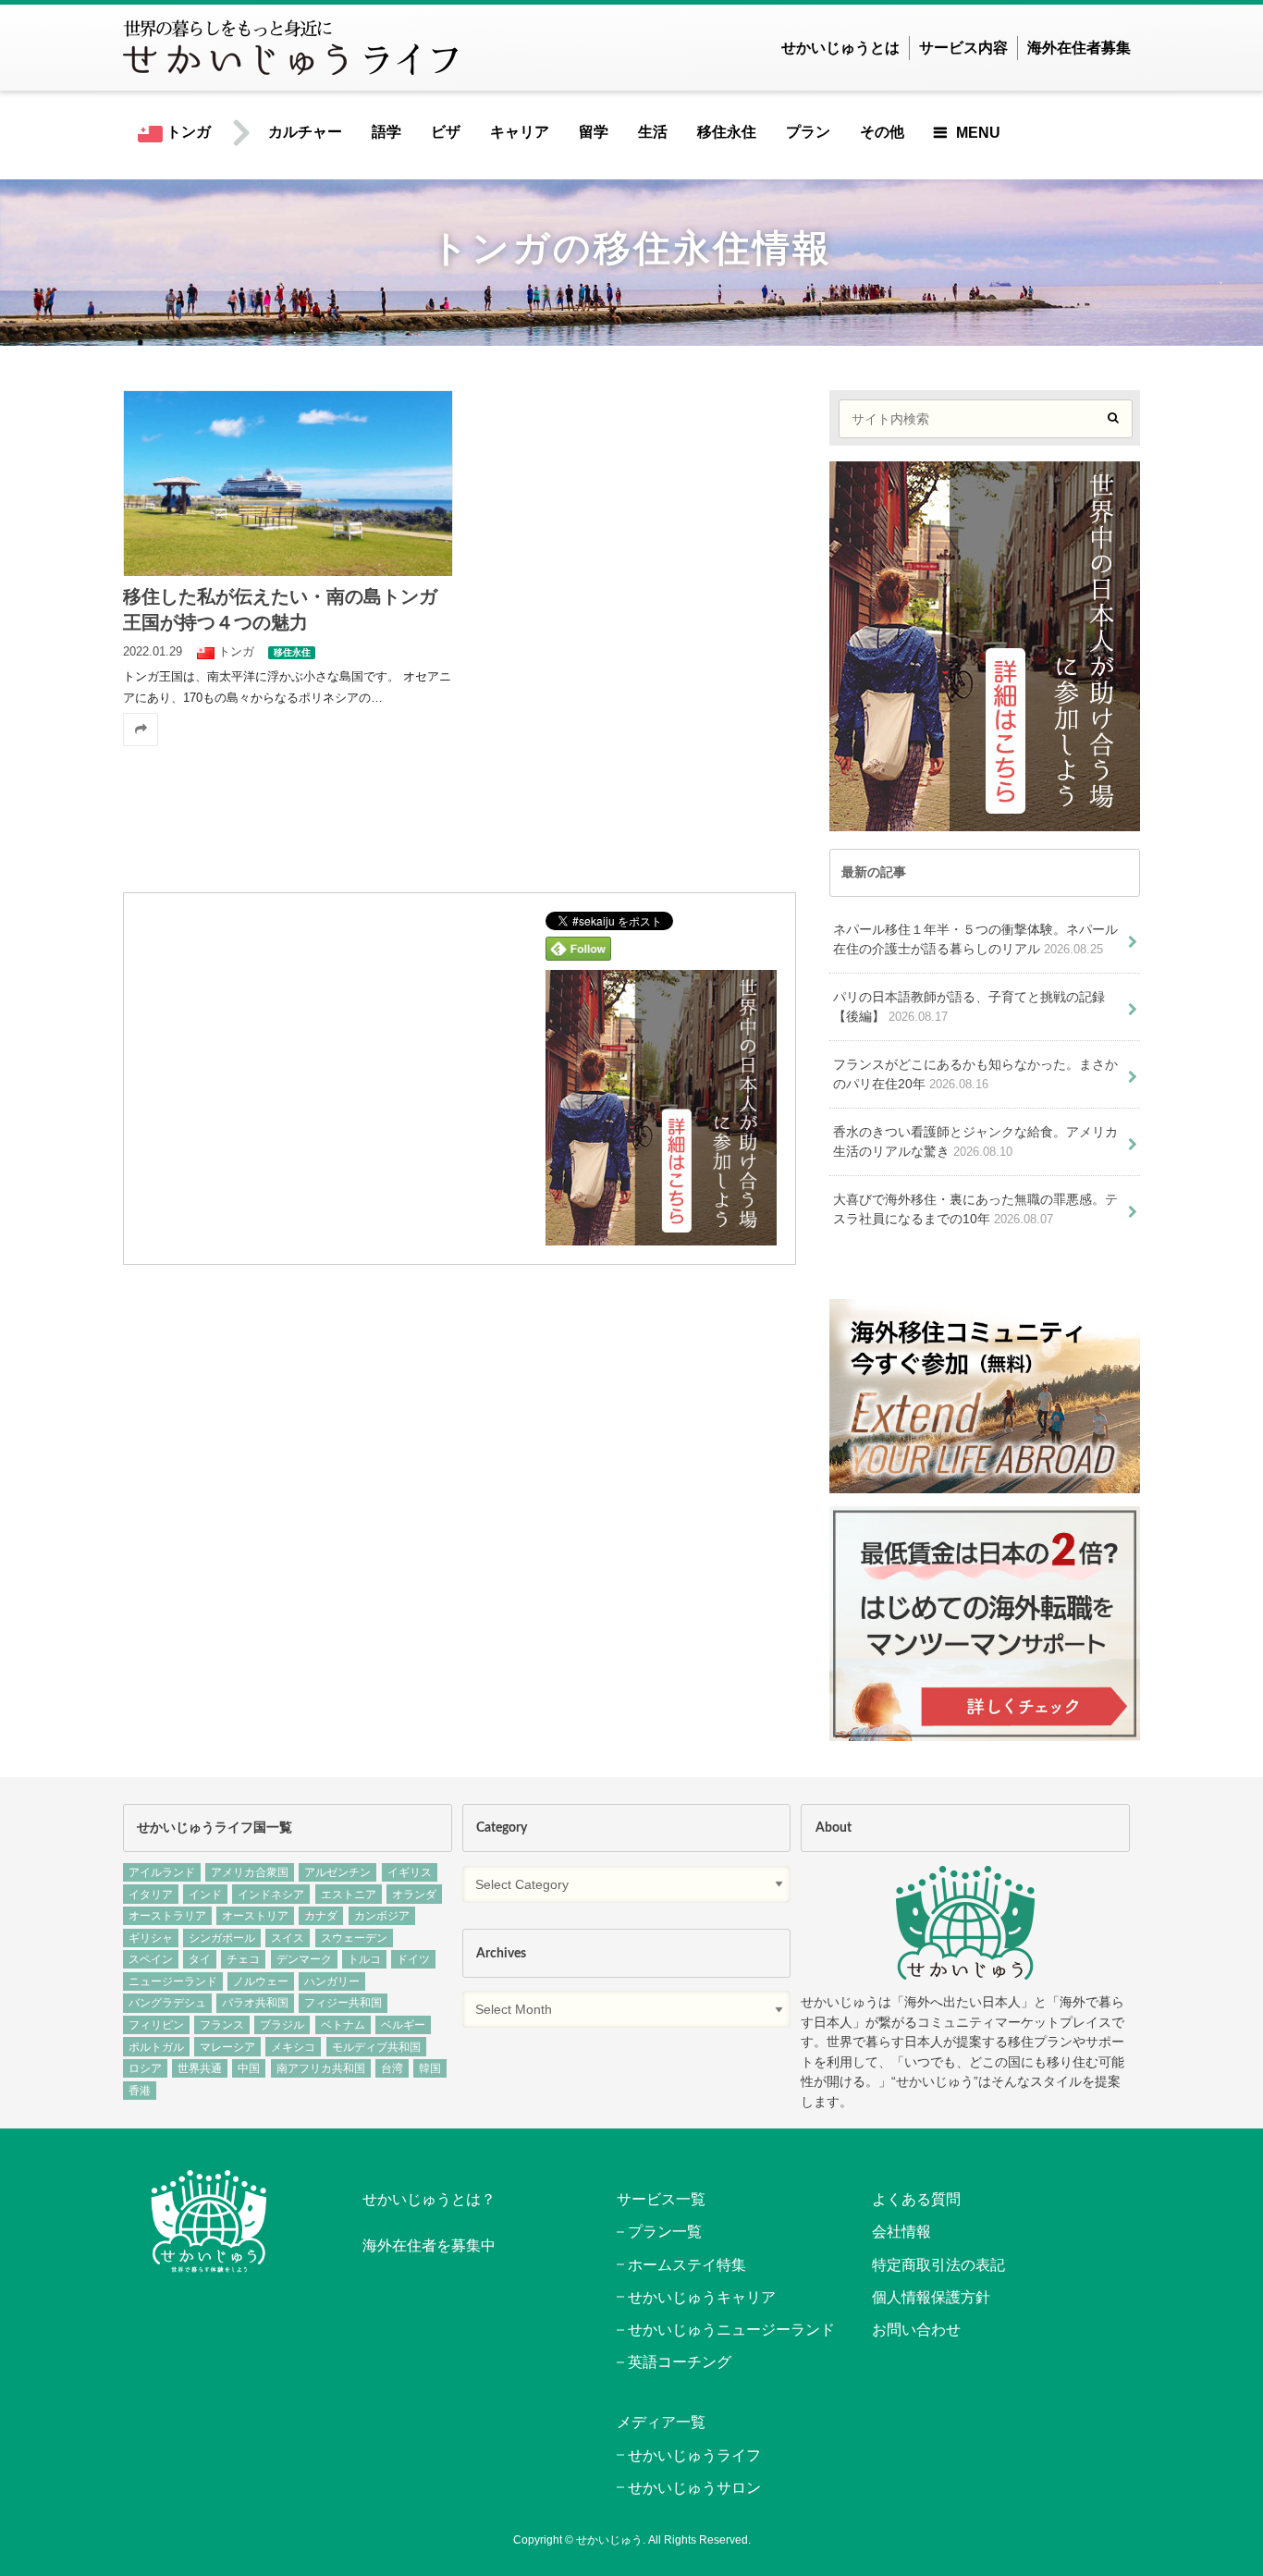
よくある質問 (916, 2199)
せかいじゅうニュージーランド (731, 2330)
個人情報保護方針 (931, 2297)
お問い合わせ (916, 2330)
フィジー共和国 (343, 2003)
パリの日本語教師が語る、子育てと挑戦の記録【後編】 (969, 1007)
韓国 (430, 2068)
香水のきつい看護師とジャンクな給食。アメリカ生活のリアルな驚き (975, 1142)
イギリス (410, 1872)
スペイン (151, 1959)
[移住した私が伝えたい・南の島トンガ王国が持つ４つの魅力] (288, 483)
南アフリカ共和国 (321, 2068)
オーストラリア (167, 1916)
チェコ (243, 1959)
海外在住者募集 (1079, 48)
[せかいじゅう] (965, 1923)
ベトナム (343, 2025)
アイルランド (162, 1872)
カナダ (321, 1916)
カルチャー (305, 132)
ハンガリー (332, 1981)
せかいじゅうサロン (694, 2488)
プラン (808, 132)
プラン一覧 (665, 2232)
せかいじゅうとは (840, 48)
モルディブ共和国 (376, 2047)
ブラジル (282, 2025)
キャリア (520, 132)
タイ (200, 1959)
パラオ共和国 (255, 2003)
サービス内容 (963, 48)
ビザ (446, 132)
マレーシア (227, 2047)
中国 (249, 2068)
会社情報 (901, 2232)
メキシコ (293, 2047)
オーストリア (255, 1916)
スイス (288, 1938)
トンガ (187, 132)
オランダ (414, 1895)
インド (205, 1895)
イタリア (151, 1895)
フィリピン (156, 2025)
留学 (594, 132)
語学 (386, 132)
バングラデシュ (167, 2003)
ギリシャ (151, 1938)
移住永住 (727, 132)
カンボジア (382, 1916)
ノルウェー (261, 1981)
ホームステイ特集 (687, 2265)
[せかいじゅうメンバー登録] (661, 1233)
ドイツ (413, 1959)
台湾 (392, 2068)
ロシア (145, 2068)
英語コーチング (680, 2362)
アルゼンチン (337, 1872)
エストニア (349, 1895)
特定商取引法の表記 (938, 2265)
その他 (882, 132)
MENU (978, 133)
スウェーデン (354, 1938)
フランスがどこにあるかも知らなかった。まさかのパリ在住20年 (975, 1074)
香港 (140, 2091)
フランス (222, 2025)
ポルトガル (156, 2047)
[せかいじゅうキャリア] (985, 1730)
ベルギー (403, 2025)
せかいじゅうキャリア (702, 2297)
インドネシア (271, 1895)
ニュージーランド (173, 1981)
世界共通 (200, 2068)
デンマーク (304, 1959)
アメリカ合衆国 (250, 1872)
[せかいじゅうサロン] (985, 1484)
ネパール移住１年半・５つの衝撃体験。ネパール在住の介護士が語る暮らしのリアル (975, 939)
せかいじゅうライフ (694, 2455)
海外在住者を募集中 (429, 2245)
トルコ (364, 1959)
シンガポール (222, 1938)
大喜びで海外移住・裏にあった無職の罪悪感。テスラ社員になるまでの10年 (975, 1209)
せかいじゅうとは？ (429, 2199)
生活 (653, 132)
